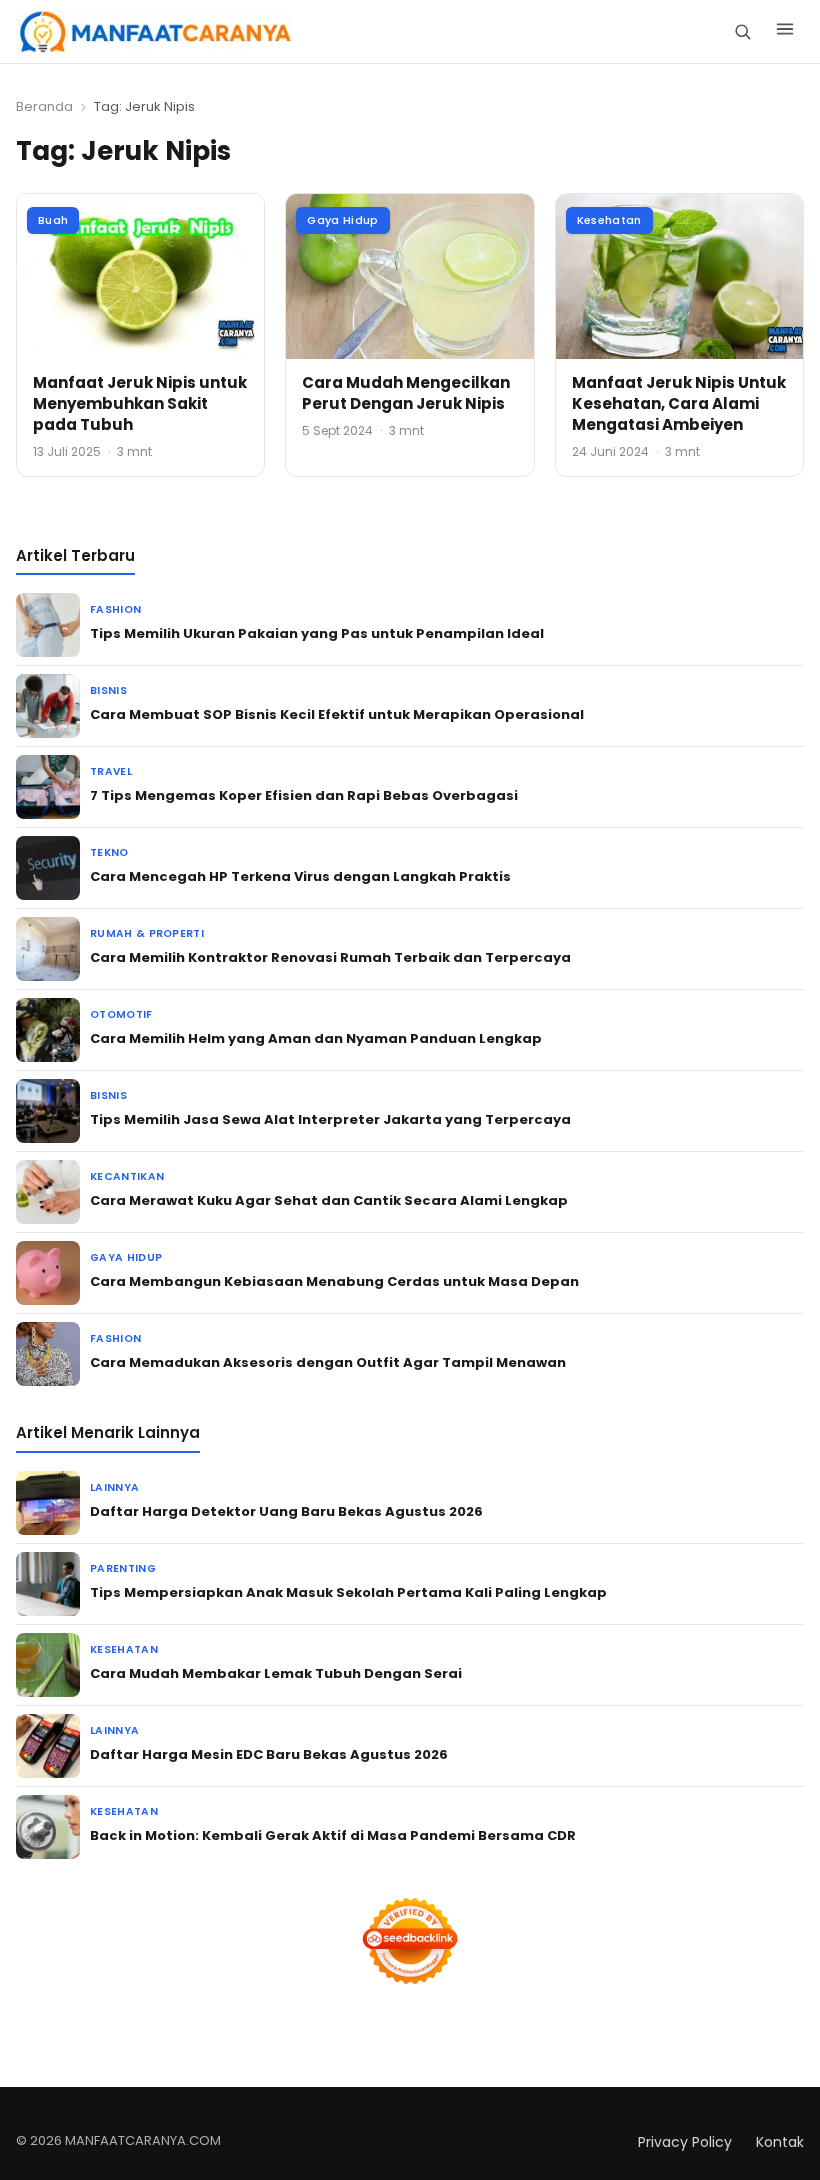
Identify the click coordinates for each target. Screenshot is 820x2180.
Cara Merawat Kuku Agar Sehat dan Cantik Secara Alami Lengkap (329, 1200)
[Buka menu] (785, 32)
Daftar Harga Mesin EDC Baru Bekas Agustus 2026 (269, 1754)
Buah (53, 220)
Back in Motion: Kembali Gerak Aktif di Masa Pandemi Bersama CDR (333, 1835)
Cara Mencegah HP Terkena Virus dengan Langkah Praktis (300, 876)
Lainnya (114, 1487)
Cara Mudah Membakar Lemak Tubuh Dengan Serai (276, 1673)
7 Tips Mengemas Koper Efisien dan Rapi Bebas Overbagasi (304, 795)
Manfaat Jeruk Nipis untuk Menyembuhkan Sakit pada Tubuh (140, 403)
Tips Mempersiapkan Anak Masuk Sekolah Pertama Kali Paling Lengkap (348, 1592)
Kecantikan (127, 1176)
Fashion (115, 609)
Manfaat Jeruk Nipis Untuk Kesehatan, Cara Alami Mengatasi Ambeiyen (679, 403)
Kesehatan (609, 220)
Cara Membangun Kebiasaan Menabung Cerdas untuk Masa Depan (334, 1281)
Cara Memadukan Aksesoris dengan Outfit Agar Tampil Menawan (328, 1362)
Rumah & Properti (147, 933)
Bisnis (108, 690)
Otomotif (121, 1014)
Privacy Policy (685, 2142)
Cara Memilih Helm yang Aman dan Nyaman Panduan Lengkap (316, 1038)
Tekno (109, 852)
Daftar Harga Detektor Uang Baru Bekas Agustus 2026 (286, 1511)
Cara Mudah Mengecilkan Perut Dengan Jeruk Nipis (406, 393)
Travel (111, 771)
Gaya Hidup (342, 220)
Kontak (780, 2142)
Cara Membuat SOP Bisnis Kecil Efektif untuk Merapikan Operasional (337, 714)
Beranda (44, 106)
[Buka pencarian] (742, 31)
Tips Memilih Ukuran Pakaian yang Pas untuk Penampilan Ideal (317, 633)
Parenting (123, 1568)
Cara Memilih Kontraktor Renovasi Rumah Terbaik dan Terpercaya (330, 957)
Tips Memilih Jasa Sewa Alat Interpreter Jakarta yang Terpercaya (330, 1119)
